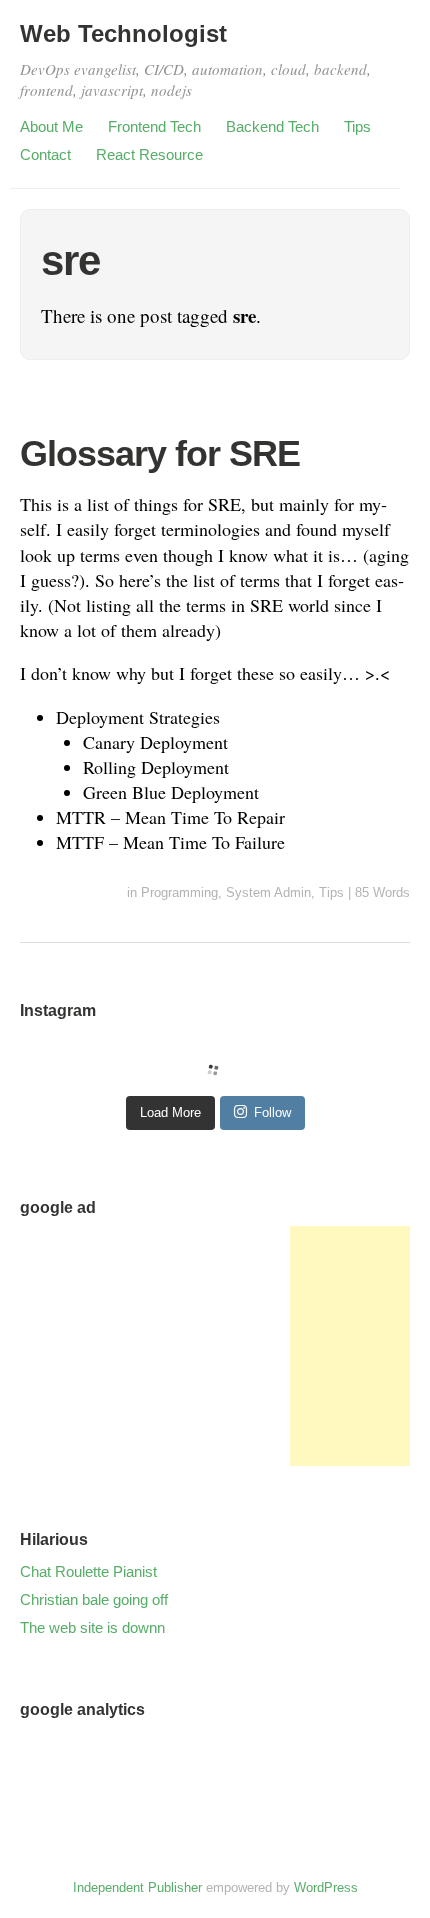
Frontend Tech (154, 126)
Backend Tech (272, 126)
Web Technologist (123, 33)
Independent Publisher (137, 1887)
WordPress (326, 1887)
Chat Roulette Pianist (88, 1571)
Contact (45, 154)
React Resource (149, 154)
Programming (179, 892)
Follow (272, 1112)
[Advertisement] (350, 1346)
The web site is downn (92, 1627)
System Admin (268, 892)
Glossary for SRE (160, 453)
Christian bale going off (94, 1599)
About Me (51, 126)
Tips (357, 126)
